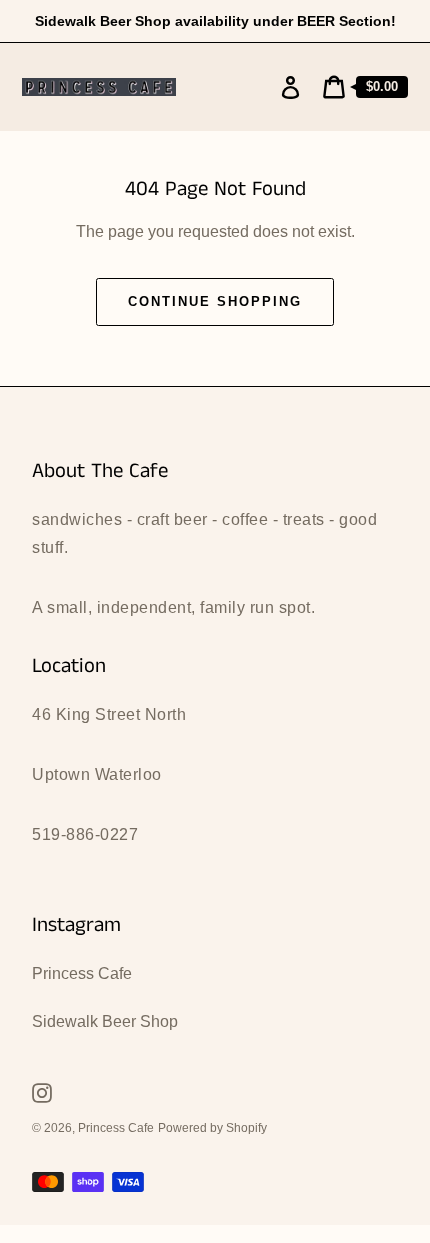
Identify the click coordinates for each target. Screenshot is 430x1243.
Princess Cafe (82, 973)
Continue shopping (214, 301)
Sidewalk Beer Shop (105, 1021)
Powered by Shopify (212, 1128)
